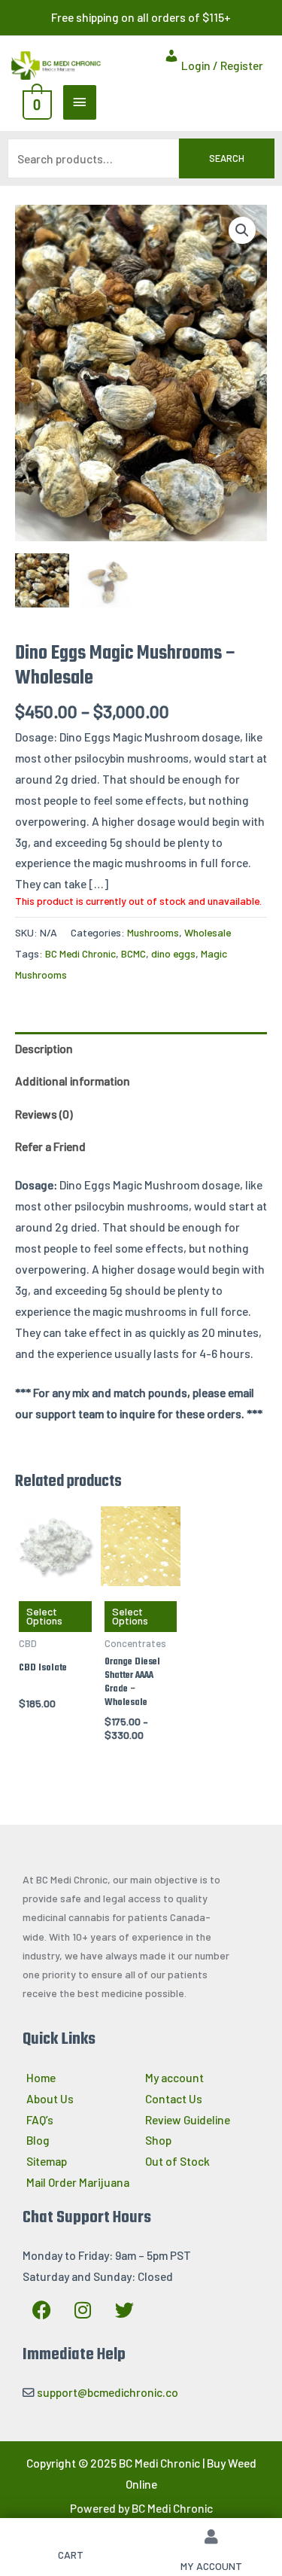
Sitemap (47, 2161)
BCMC (133, 953)
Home (41, 2077)
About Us (50, 2098)
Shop (158, 2140)
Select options (44, 1616)
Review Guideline (188, 2119)
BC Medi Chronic (80, 953)
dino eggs (173, 953)
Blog (38, 2140)
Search (227, 158)
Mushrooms (153, 932)
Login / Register (221, 65)
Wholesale (208, 932)
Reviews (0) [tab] (44, 1114)
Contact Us (174, 2098)
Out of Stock (177, 2161)
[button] (242, 230)
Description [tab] (44, 1048)
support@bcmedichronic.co (108, 2392)
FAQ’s (40, 2119)
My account (174, 2077)
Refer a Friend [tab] (50, 1146)
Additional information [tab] (73, 1081)
